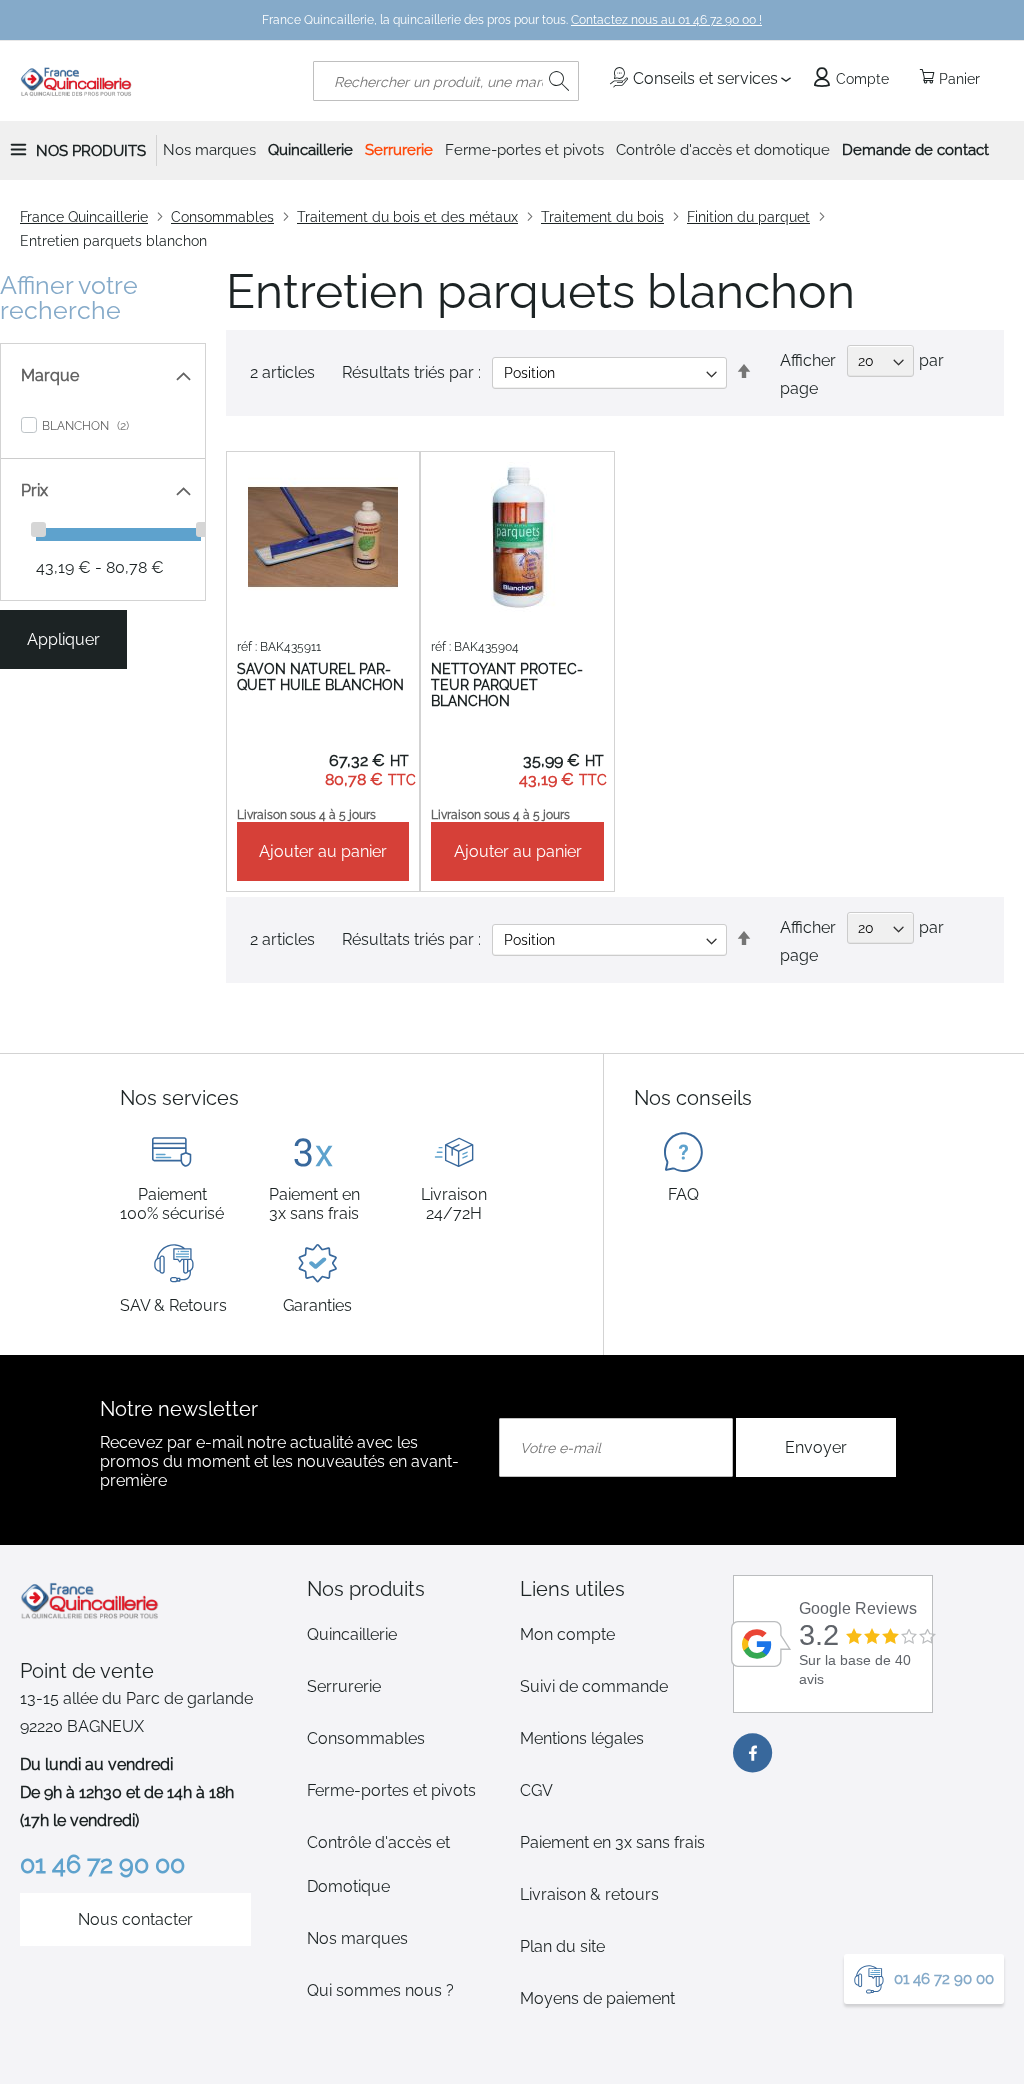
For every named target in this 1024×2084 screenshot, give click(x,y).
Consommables (222, 217)
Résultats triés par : (411, 372)
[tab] (405, 1589)
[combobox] (446, 81)
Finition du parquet (748, 217)
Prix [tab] (34, 490)
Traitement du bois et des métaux (407, 217)
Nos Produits (91, 151)
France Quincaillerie (84, 217)
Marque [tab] (50, 375)
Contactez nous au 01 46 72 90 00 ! (666, 20)
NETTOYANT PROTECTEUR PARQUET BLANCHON (507, 685)
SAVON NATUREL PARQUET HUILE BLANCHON (320, 677)
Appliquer (63, 639)
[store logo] (76, 81)
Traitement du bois (602, 217)
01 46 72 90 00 (944, 1979)
